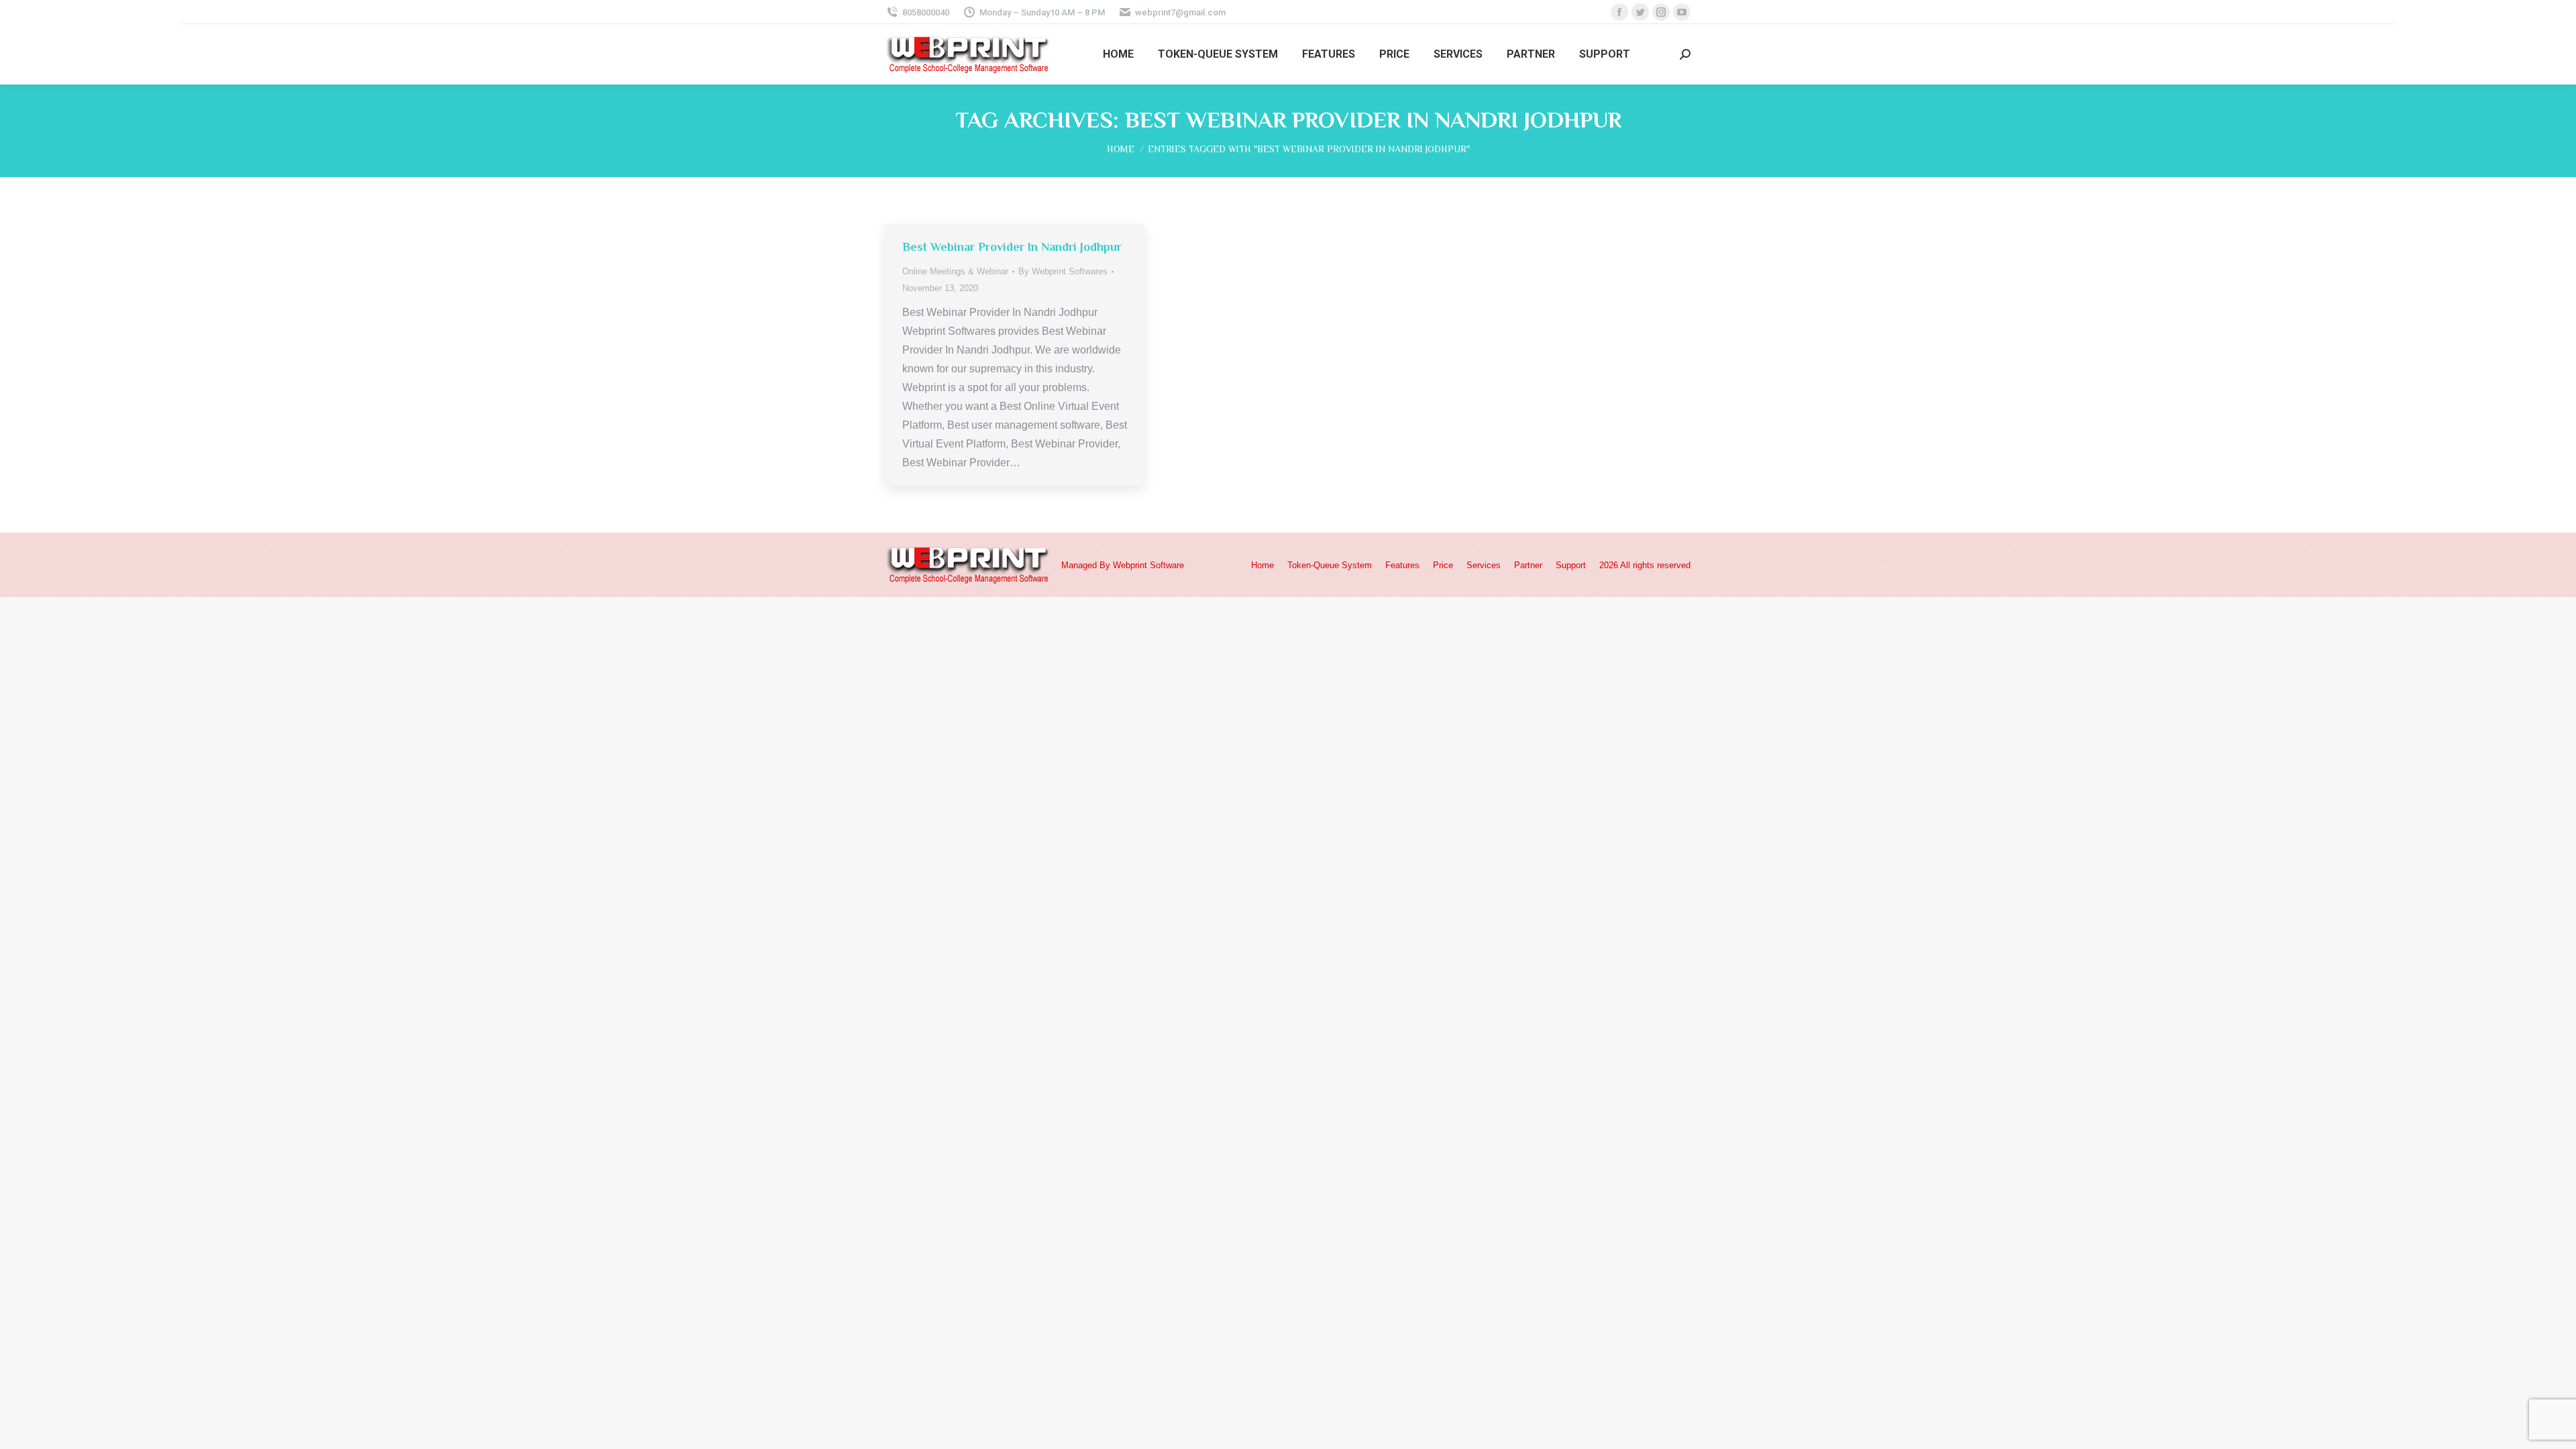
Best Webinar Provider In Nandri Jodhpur (1012, 247)
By (1063, 271)
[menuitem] (1118, 54)
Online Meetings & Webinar (955, 271)
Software (1167, 565)
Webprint (1130, 565)
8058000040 (926, 12)
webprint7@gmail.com (1180, 12)
